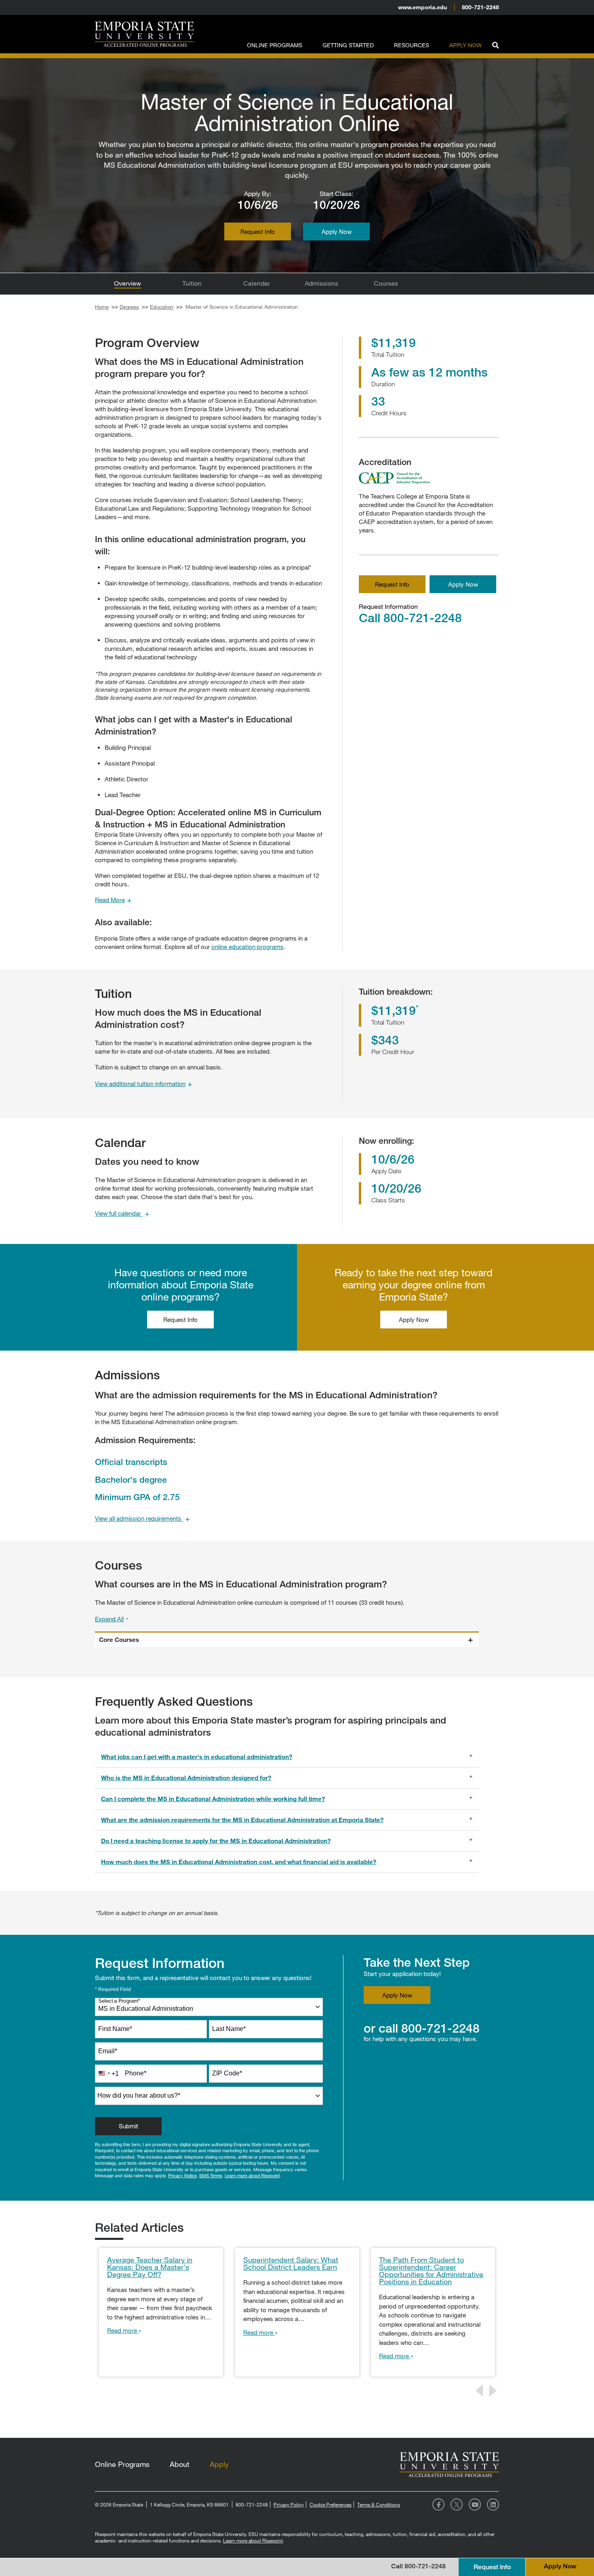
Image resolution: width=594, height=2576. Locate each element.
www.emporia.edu (422, 7)
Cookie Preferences (331, 2504)
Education (162, 307)
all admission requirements (142, 1518)
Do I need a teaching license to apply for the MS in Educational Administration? (216, 1841)
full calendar (122, 1213)
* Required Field (113, 1989)
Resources (412, 45)
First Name (115, 2029)
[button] (495, 44)
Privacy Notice (182, 2175)
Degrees (129, 307)
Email (108, 2051)
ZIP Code (227, 2073)
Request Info (392, 584)
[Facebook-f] (438, 2504)
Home (102, 307)
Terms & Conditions (379, 2504)
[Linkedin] (493, 2504)
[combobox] (209, 2007)
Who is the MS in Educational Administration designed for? (186, 1778)
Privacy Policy (289, 2504)
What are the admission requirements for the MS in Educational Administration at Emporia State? (242, 1820)
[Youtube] (475, 2504)
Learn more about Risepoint (252, 2175)
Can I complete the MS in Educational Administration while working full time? (213, 1799)
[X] (457, 2504)
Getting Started (348, 45)
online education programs (247, 947)
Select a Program (119, 2001)
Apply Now (466, 45)
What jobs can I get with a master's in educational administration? (197, 1757)
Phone (136, 2073)
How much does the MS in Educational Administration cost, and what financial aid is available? (239, 1862)
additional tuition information (144, 1084)
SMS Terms (211, 2175)
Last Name (229, 2029)
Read (113, 900)
